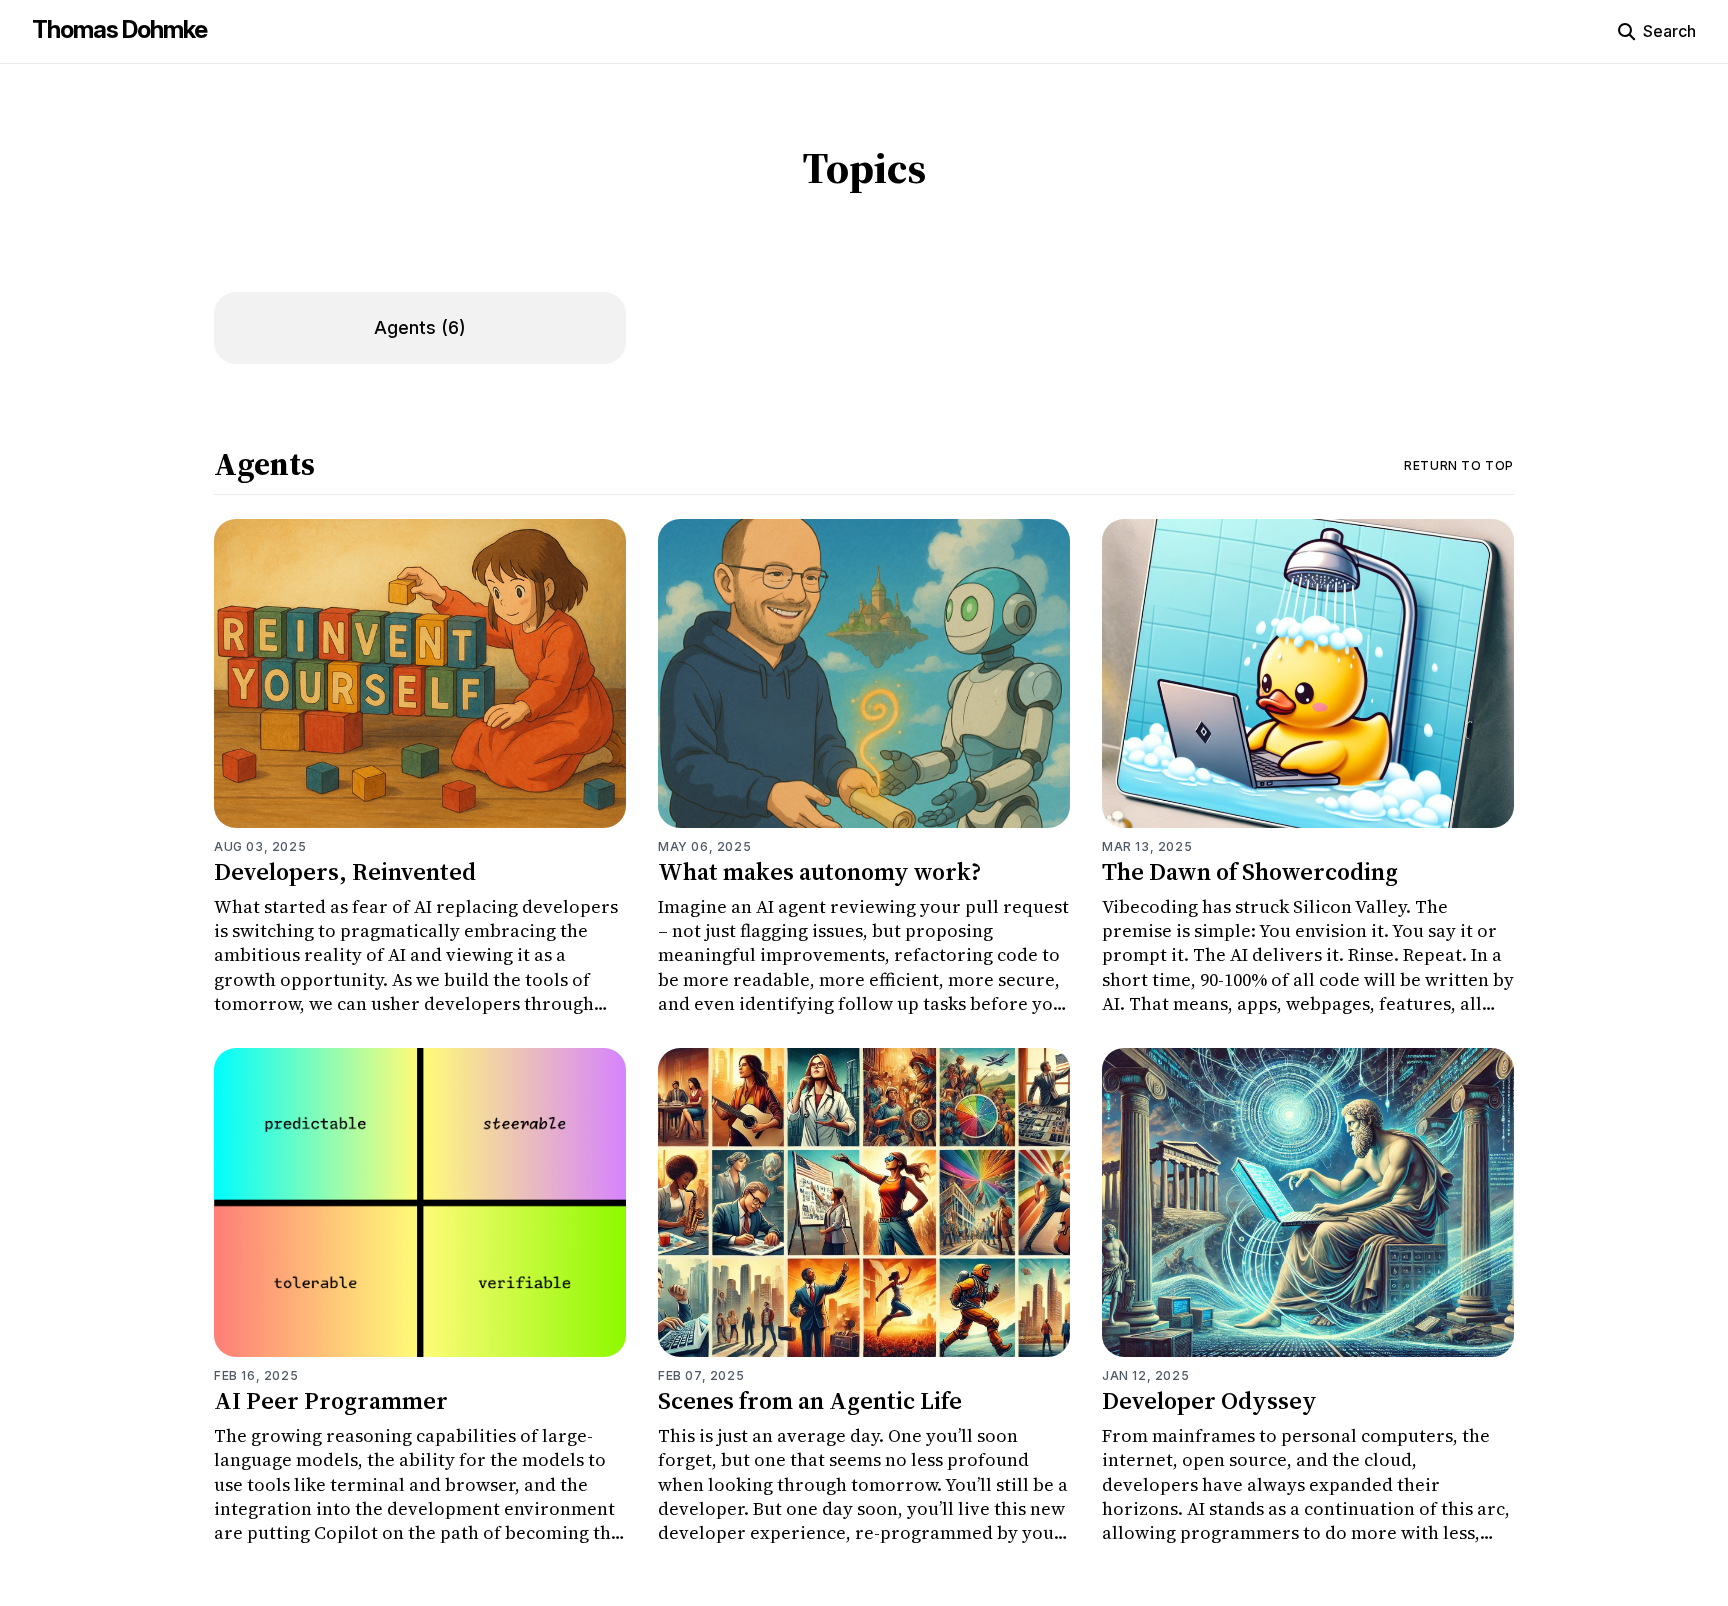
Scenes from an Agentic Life (810, 1400)
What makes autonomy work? (819, 871)
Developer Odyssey (1209, 1400)
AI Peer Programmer (331, 1400)
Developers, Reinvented (345, 871)
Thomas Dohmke (119, 29)
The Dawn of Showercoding (1250, 871)
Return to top (1459, 465)
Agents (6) (420, 327)
